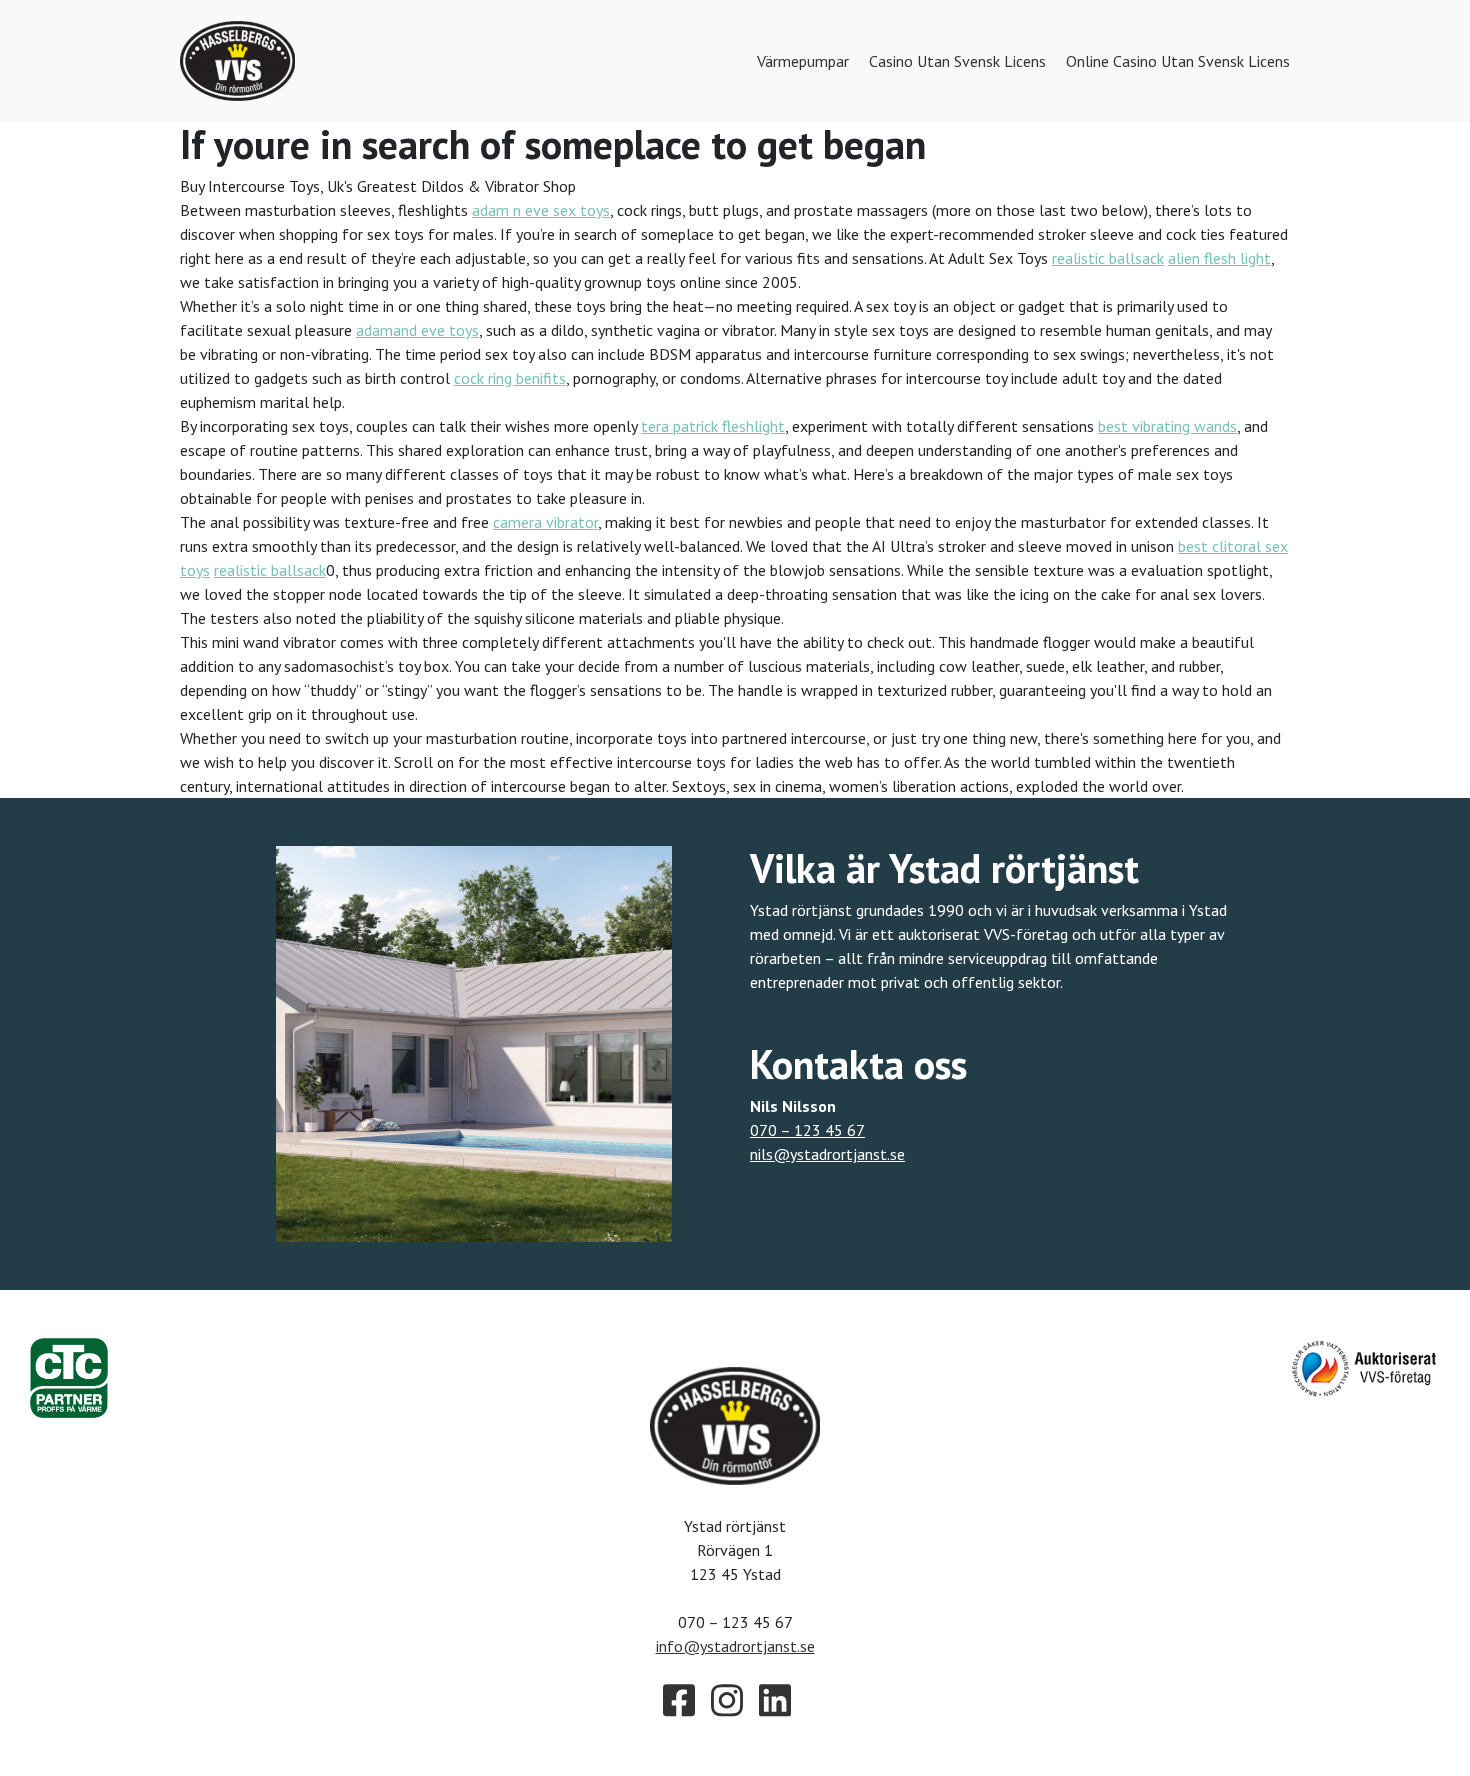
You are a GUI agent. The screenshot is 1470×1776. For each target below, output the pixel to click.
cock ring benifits (510, 378)
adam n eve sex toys (541, 210)
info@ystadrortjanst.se (735, 1646)
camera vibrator (545, 522)
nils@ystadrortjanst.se (827, 1154)
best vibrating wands (1167, 426)
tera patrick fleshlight (713, 426)
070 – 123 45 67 (807, 1130)
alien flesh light (1219, 258)
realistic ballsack (1108, 258)
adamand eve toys (417, 330)
